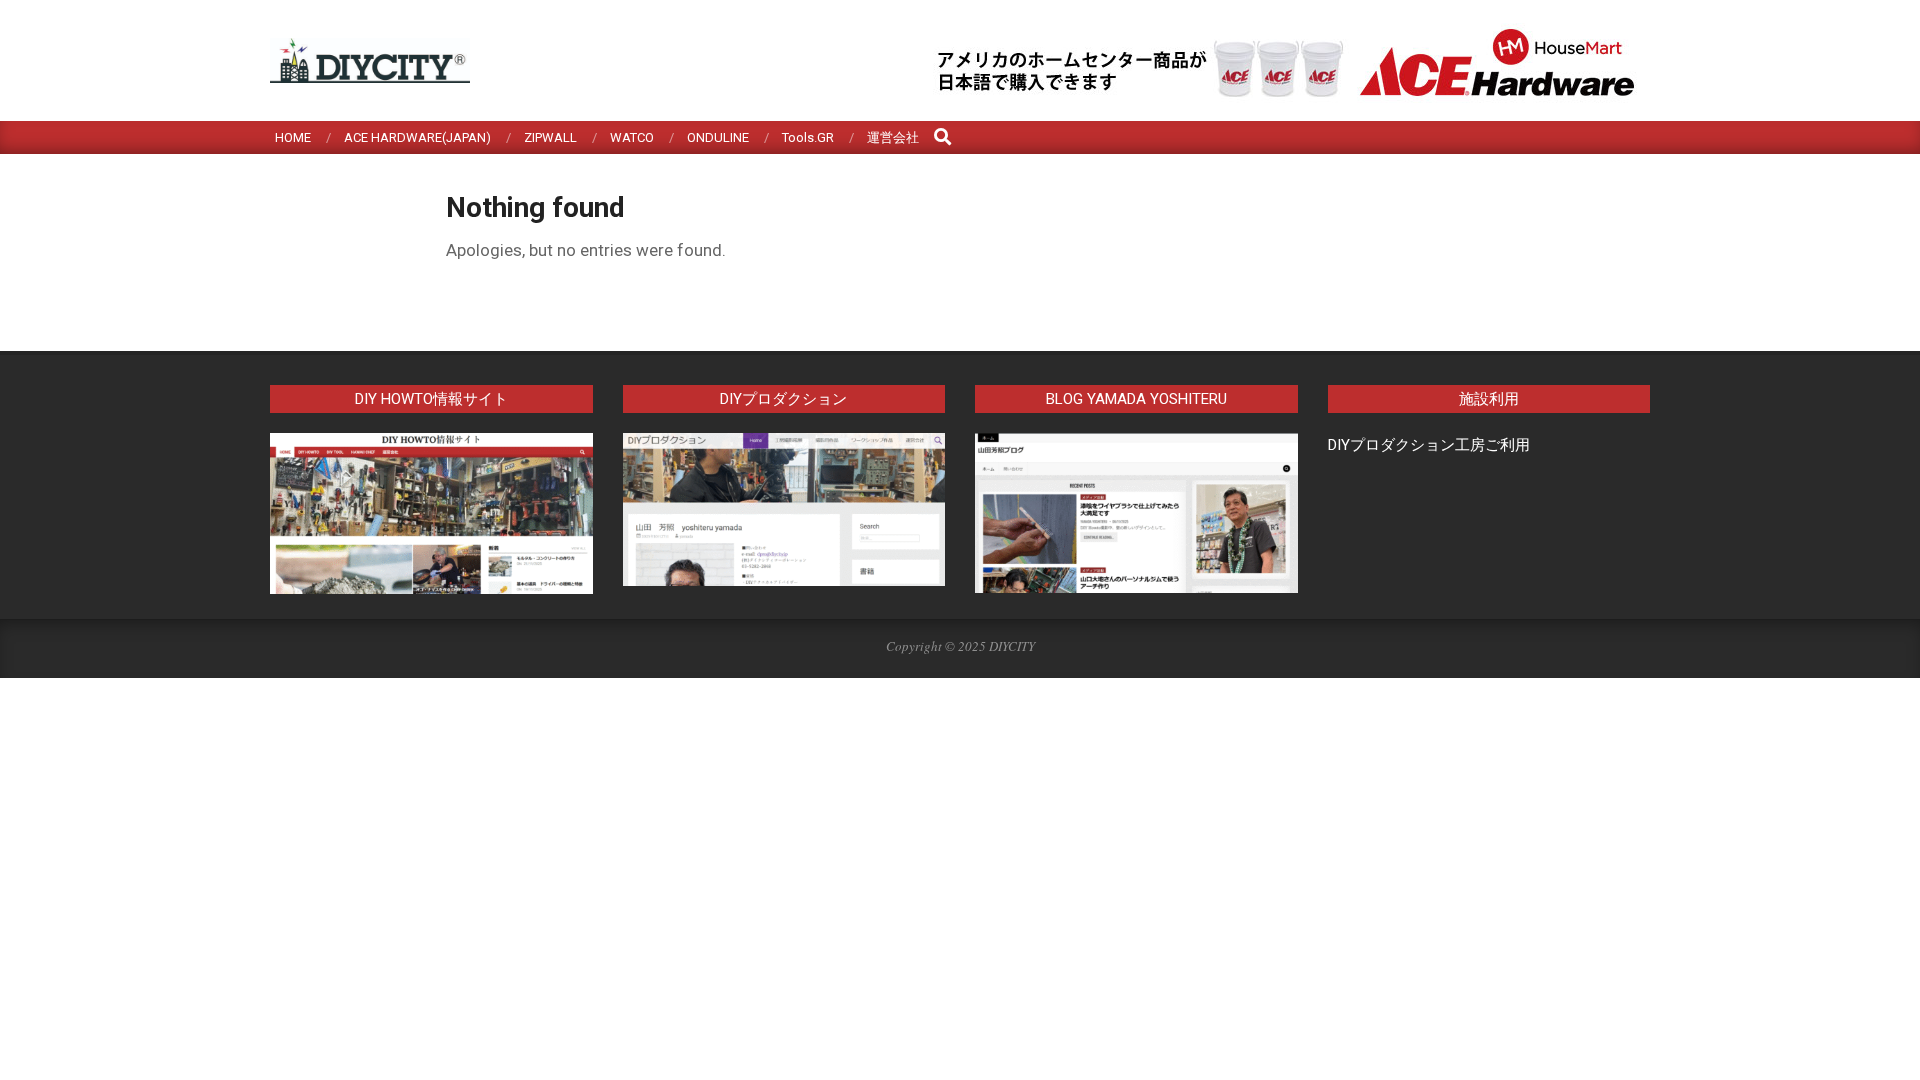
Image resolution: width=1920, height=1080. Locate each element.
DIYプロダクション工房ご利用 (1429, 445)
